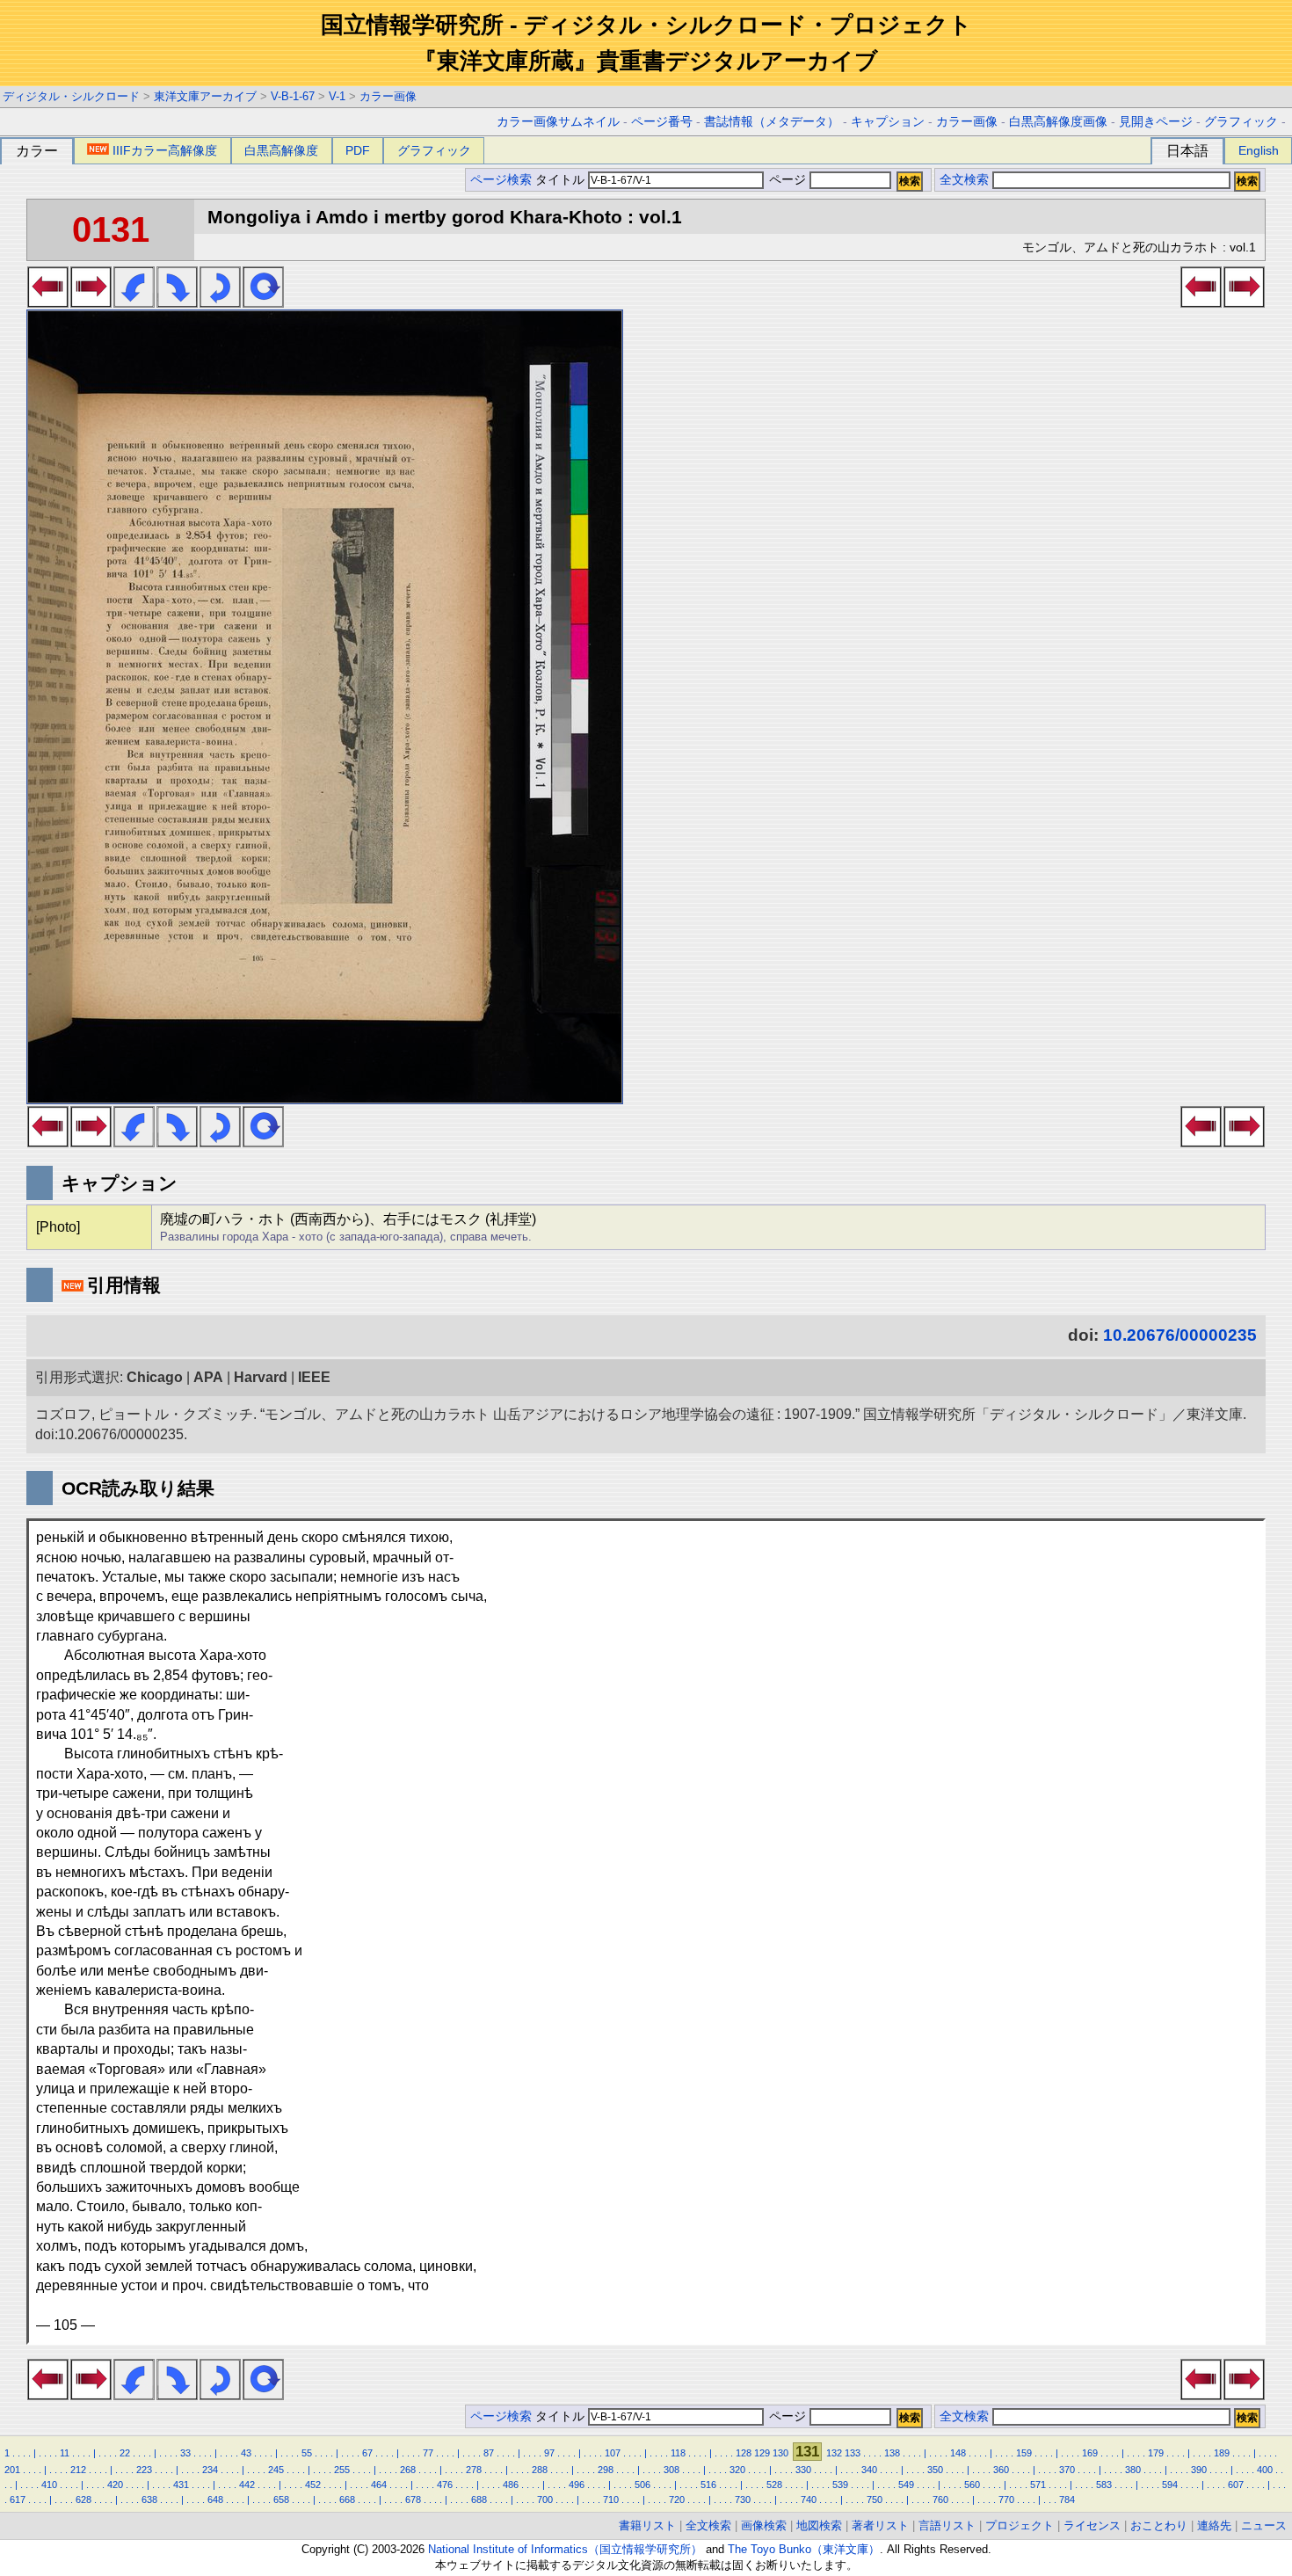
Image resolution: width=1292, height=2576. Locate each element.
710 (611, 2500)
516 (708, 2485)
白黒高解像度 (281, 150)
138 (892, 2453)
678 (413, 2500)
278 (474, 2470)
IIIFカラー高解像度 (165, 150)
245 (276, 2470)
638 (149, 2500)
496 (577, 2485)
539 (840, 2485)
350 (935, 2470)
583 (1104, 2485)
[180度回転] (220, 302)
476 (445, 2485)
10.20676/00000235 (1180, 1335)
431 (181, 2485)
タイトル (562, 180)
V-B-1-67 (293, 96)
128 (744, 2453)
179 (1156, 2453)
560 (972, 2485)
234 (210, 2470)
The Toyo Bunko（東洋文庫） (804, 2549)
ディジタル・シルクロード (71, 96)
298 (606, 2470)
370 (1067, 2470)
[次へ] (91, 302)
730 (743, 2500)
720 (677, 2500)
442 (247, 2485)
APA (208, 1377)
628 (83, 2500)
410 (49, 2485)
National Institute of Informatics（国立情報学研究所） (565, 2549)
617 (18, 2500)
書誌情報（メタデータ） (772, 122)
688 (479, 2500)
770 (1006, 2500)
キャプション (888, 122)
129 (762, 2453)
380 (1133, 2470)
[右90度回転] (177, 302)
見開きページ (1156, 122)
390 (1199, 2470)
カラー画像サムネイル (558, 122)
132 (834, 2453)
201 (12, 2470)
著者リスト (880, 2525)
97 (549, 2453)
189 (1222, 2453)
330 (803, 2470)
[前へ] (48, 302)
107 (613, 2453)
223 (144, 2470)
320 (737, 2470)
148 (958, 2453)
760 (940, 2500)
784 (1067, 2500)
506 (642, 2485)
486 (511, 2485)
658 (281, 2500)
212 (78, 2470)
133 (853, 2453)
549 (906, 2485)
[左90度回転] (134, 302)
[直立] (263, 302)
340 (869, 2470)
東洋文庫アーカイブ (205, 96)
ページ (788, 180)
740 (809, 2500)
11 (65, 2453)
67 (367, 2453)
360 (1001, 2470)
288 (540, 2470)
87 (489, 2453)
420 (115, 2485)
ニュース (1264, 2525)
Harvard (261, 1377)
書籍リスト (647, 2525)
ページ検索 (501, 180)
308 (671, 2470)
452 (313, 2485)
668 (347, 2500)
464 (379, 2485)
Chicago (155, 1377)
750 (875, 2500)
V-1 (337, 96)
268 (408, 2470)
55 (307, 2453)
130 (780, 2453)
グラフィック (1241, 122)
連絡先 (1214, 2525)
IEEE (314, 1377)
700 (545, 2500)
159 (1024, 2453)
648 (215, 2500)
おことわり (1159, 2525)
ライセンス (1092, 2525)
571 (1038, 2485)
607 (1236, 2485)
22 (125, 2453)
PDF (358, 150)
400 (1265, 2470)
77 (428, 2453)
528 (774, 2485)
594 (1170, 2485)
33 (185, 2453)
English (1259, 150)
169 (1090, 2453)
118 (678, 2453)
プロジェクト (1020, 2525)
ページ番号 (662, 122)
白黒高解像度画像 (1058, 122)
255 (342, 2470)
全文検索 (964, 180)
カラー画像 (388, 96)
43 (246, 2453)
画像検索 (764, 2525)
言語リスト (947, 2525)
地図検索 (819, 2525)
